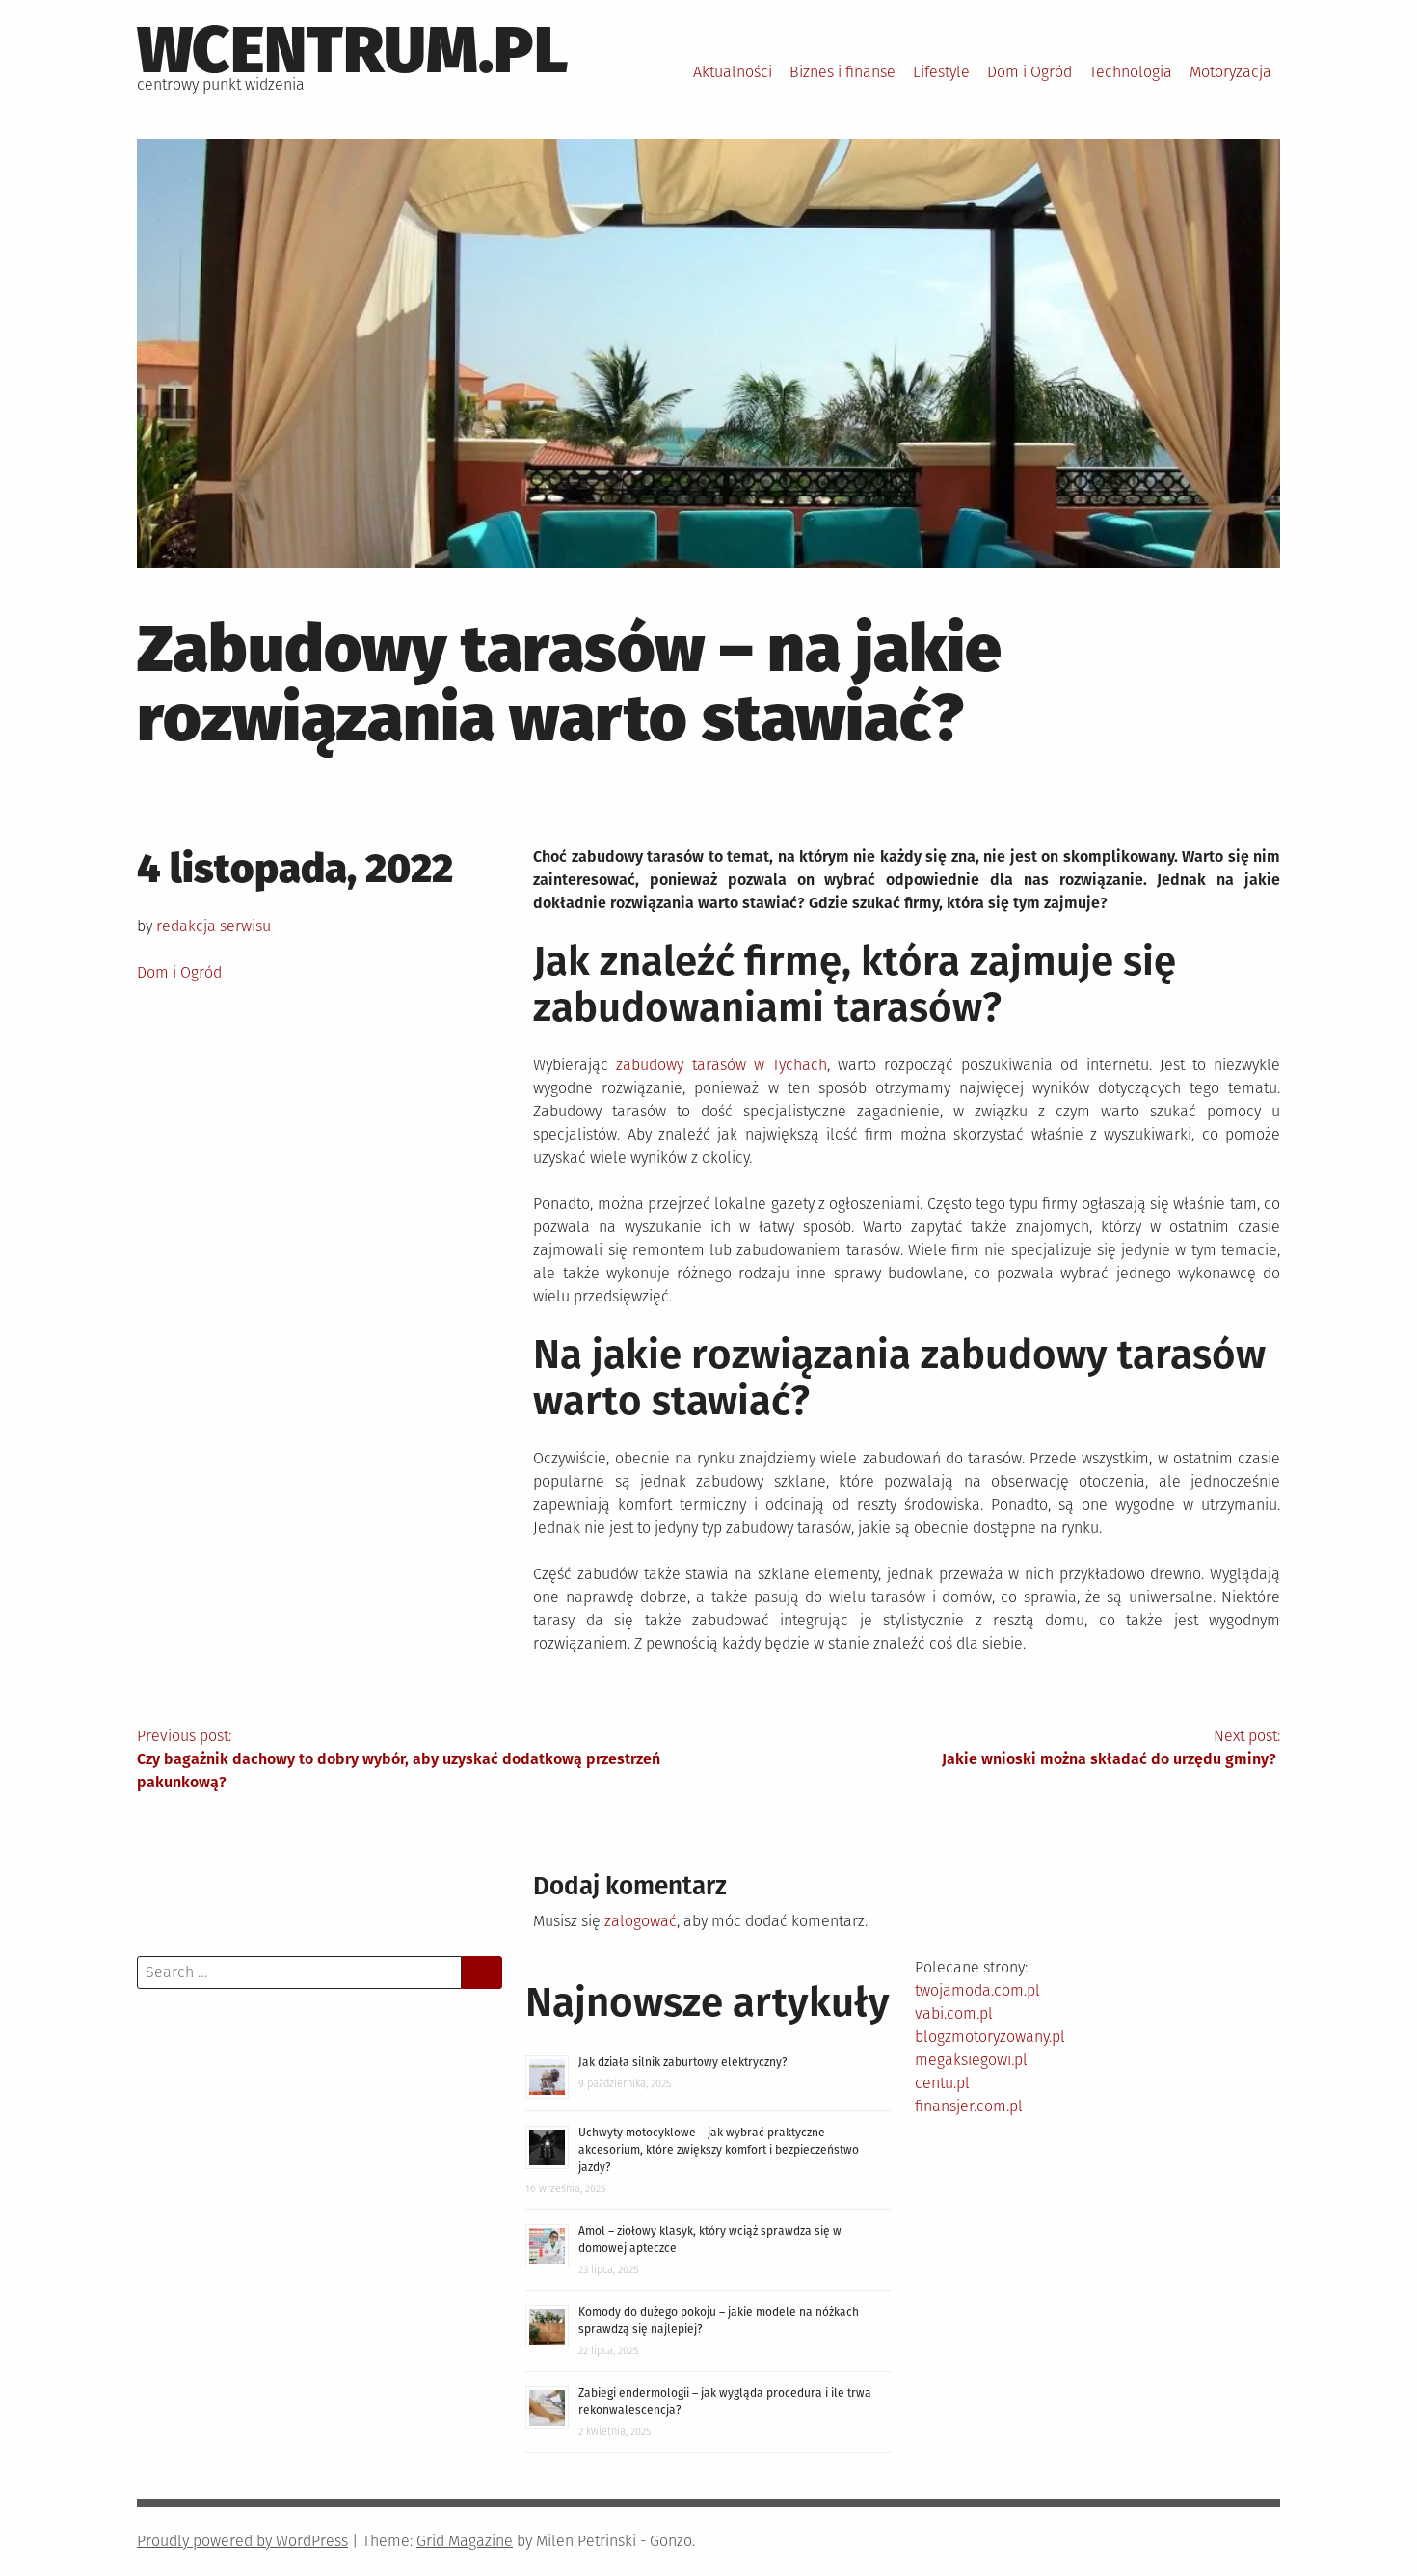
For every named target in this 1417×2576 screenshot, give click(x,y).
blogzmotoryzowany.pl (990, 2037)
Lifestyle (941, 72)
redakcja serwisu (214, 926)
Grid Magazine (465, 2541)
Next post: (1111, 1747)
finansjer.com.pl (969, 2106)
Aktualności (733, 72)
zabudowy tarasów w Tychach (721, 1065)
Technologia (1131, 72)
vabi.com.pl (954, 2013)
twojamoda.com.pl (977, 1990)
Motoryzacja (1230, 72)
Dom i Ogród (1029, 72)
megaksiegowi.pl (971, 2060)
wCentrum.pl (353, 50)
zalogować (641, 1921)
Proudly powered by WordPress (242, 2541)
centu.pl (942, 2083)
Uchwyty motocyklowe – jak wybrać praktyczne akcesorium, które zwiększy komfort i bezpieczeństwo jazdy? (719, 2150)
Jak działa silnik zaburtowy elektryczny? (683, 2062)
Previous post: (399, 1759)
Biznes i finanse (842, 72)
